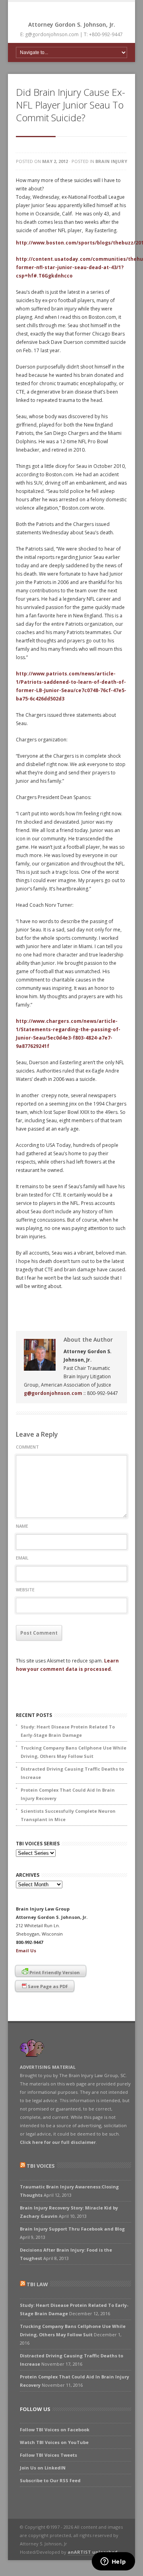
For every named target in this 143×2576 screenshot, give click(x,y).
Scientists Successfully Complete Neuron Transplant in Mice (68, 1815)
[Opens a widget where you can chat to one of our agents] (113, 2562)
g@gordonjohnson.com (53, 1393)
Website (25, 1590)
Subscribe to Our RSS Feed (50, 2480)
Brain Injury (111, 161)
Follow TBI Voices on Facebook (55, 2430)
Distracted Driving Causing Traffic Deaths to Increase (72, 1773)
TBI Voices (41, 2166)
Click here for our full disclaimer (58, 2142)
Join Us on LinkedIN (43, 2468)
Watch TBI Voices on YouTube (54, 2442)
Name (22, 1526)
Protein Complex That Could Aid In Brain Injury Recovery (68, 1794)
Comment (27, 1447)
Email (22, 1558)
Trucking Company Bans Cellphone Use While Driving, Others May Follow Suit (73, 1752)
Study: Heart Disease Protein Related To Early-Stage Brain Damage (68, 1731)
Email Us (26, 1950)
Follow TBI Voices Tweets (48, 2455)
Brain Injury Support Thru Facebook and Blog (72, 2229)
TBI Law (37, 2284)
